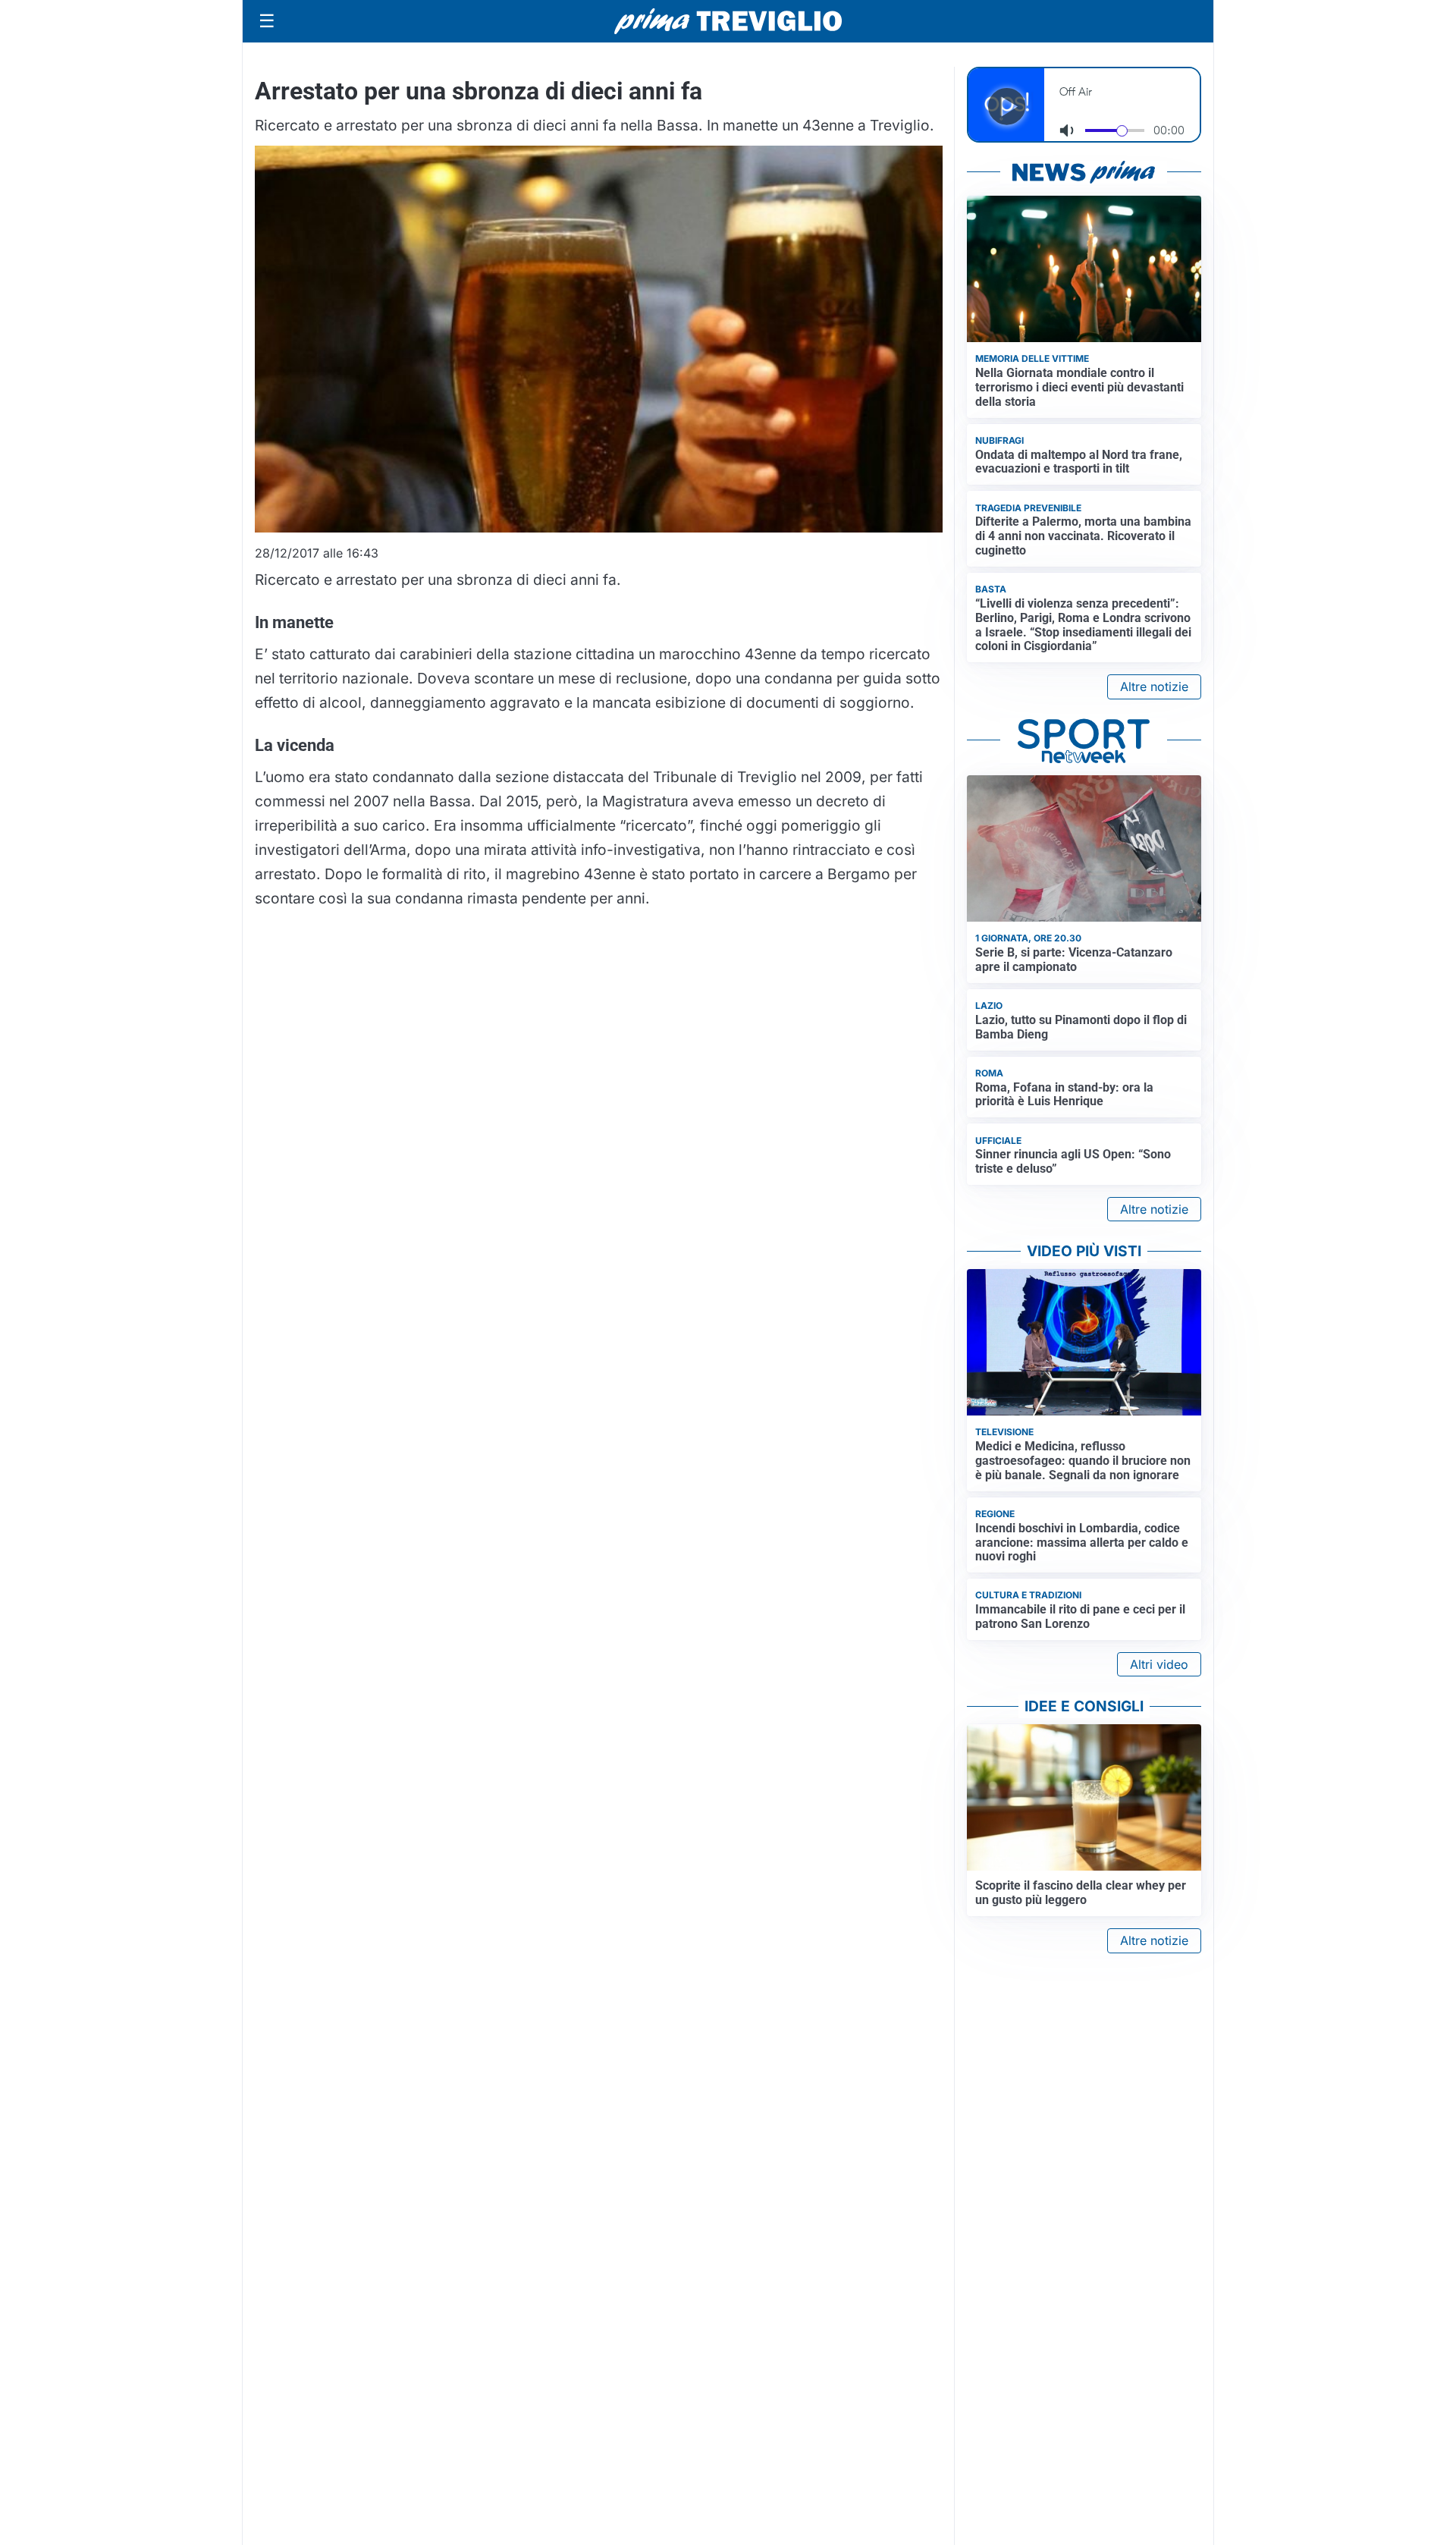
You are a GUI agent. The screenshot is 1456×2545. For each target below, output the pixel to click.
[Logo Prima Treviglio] (728, 21)
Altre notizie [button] (1154, 687)
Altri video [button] (1159, 1664)
